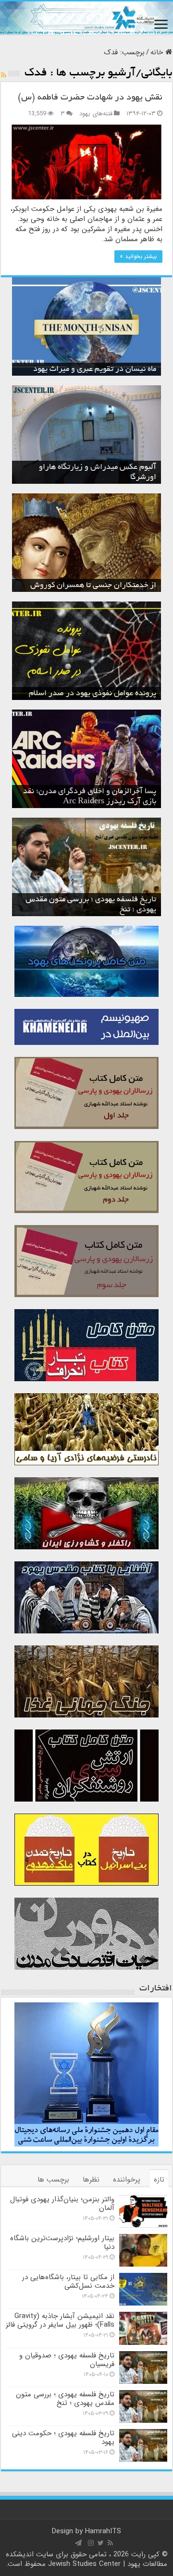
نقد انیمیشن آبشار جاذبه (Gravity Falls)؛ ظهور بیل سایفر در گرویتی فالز (60, 2320)
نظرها (91, 2180)
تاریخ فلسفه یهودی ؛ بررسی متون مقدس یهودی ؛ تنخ (65, 2399)
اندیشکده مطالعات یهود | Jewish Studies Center (87, 2559)
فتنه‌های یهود (96, 114)
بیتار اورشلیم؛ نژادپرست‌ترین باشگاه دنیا (62, 2243)
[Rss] (110, 2543)
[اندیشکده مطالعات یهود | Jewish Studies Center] (86, 18)
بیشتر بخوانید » (138, 256)
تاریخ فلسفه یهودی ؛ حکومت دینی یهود (63, 2438)
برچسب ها (53, 2180)
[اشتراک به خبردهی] (4, 75)
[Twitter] (101, 2543)
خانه (158, 52)
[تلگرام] (78, 2543)
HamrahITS (103, 2531)
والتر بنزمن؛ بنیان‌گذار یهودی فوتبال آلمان (62, 2204)
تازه (159, 2180)
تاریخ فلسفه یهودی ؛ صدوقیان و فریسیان (67, 2360)
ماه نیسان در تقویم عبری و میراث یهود (95, 369)
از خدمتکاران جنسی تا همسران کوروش (93, 586)
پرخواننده (127, 2180)
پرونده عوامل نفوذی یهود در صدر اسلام (93, 694)
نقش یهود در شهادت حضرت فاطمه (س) (90, 98)
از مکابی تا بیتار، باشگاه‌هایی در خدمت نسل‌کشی (68, 2282)
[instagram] (91, 2543)
